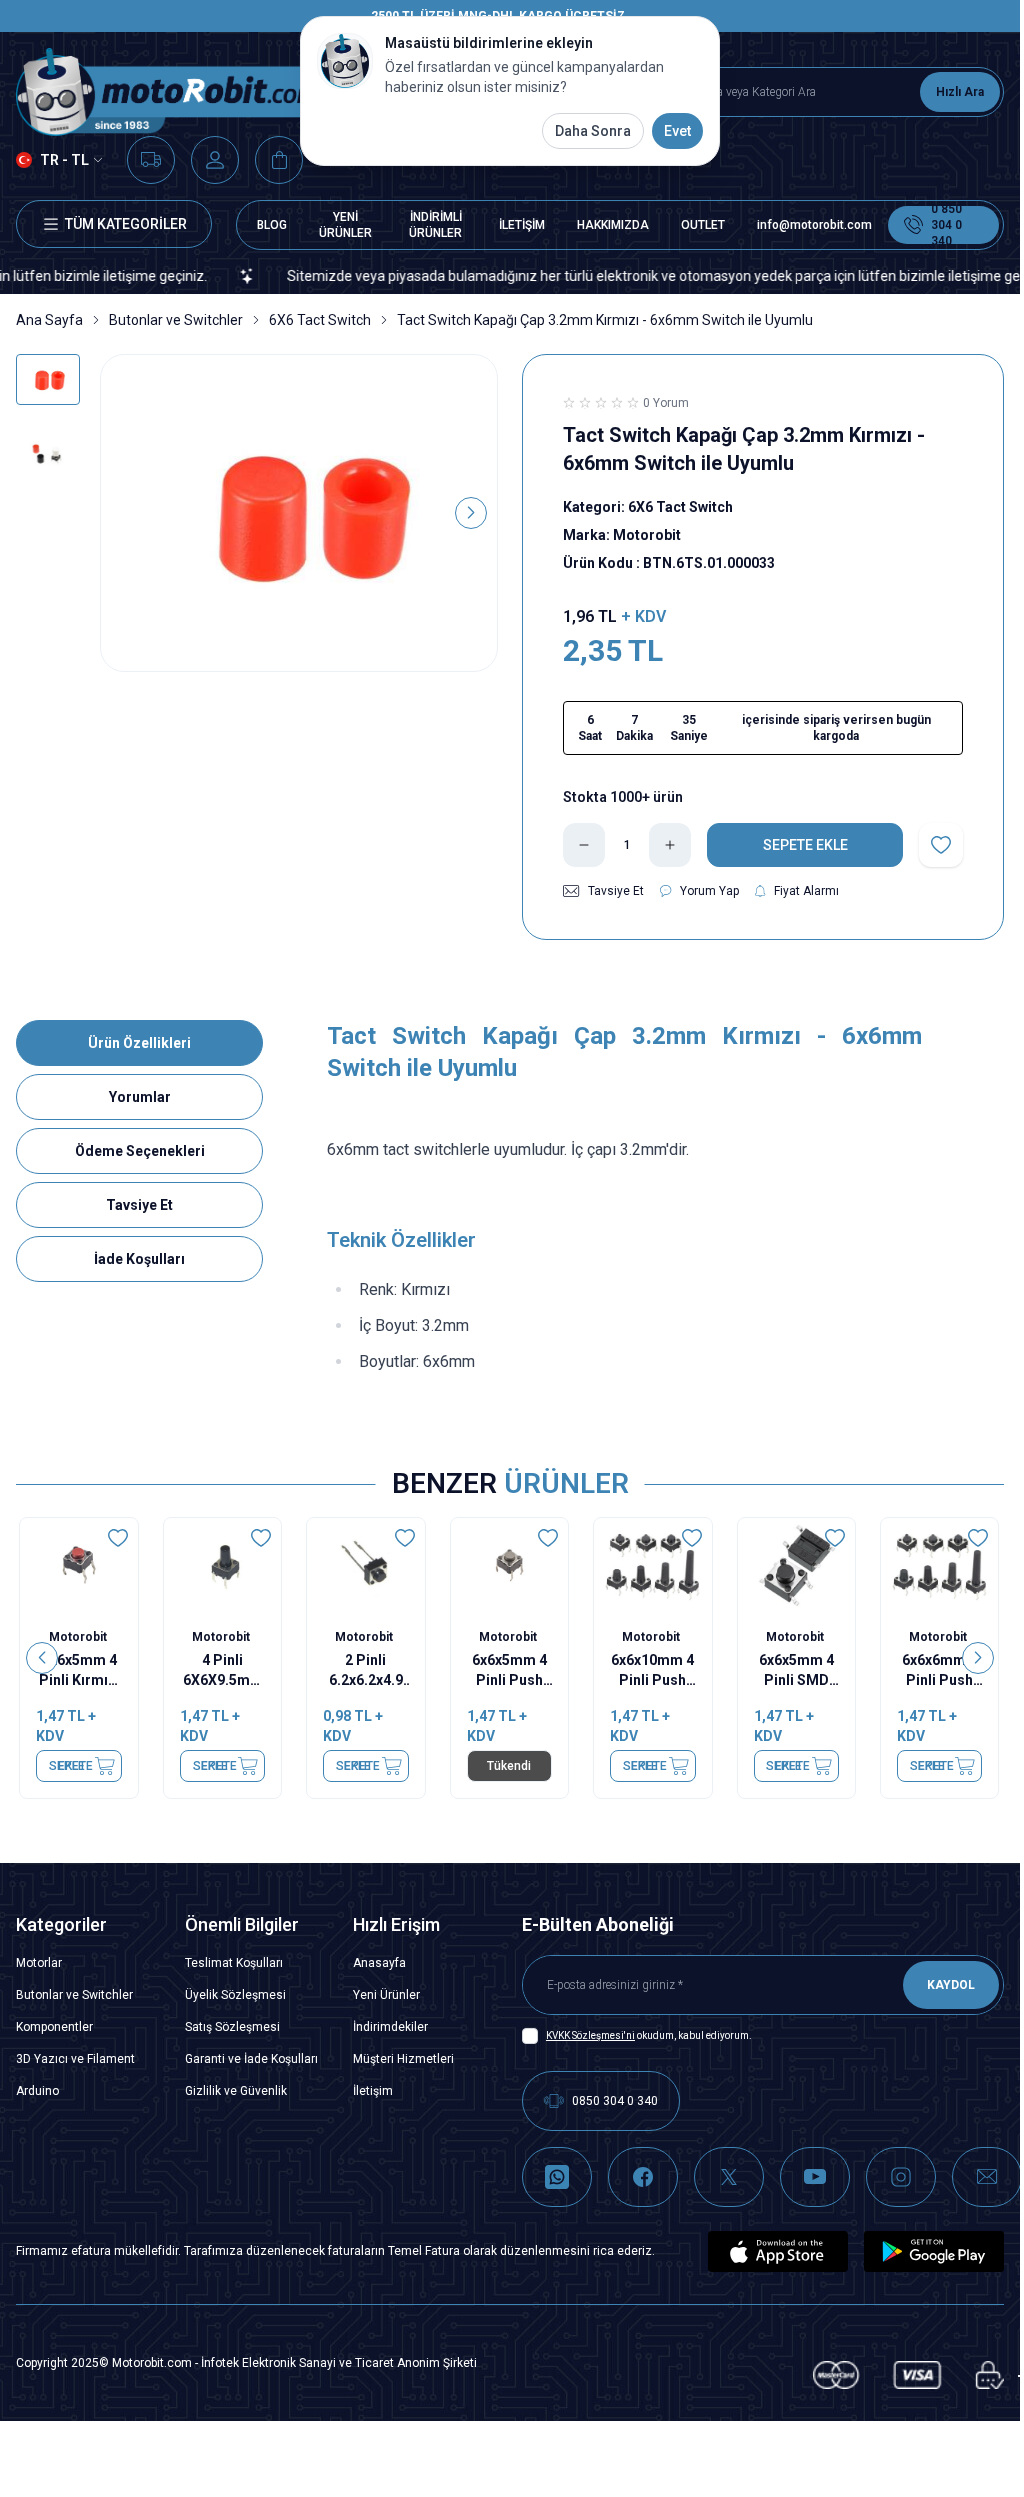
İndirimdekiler (390, 2027)
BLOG (272, 225)
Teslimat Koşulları (234, 1963)
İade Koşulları (139, 1259)
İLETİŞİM (522, 225)
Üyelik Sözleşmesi (235, 1995)
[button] (127, 513)
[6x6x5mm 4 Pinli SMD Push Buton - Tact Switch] (796, 1565)
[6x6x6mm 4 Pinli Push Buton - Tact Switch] (940, 1565)
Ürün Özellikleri (139, 1043)
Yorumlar (140, 1097)
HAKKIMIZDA (613, 225)
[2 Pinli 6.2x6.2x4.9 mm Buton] (366, 1565)
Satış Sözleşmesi (232, 2027)
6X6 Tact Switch (320, 320)
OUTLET (703, 225)
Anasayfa (379, 1963)
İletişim (373, 2091)
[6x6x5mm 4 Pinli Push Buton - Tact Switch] (509, 1565)
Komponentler (54, 2027)
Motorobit (79, 1637)
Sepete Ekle (72, 1766)
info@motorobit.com (814, 225)
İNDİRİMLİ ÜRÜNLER (435, 225)
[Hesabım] (215, 160)
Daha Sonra (593, 131)
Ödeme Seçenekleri (140, 1151)
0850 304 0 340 (615, 2101)
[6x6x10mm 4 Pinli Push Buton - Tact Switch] (653, 1565)
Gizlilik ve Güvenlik (236, 2091)
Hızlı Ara (960, 92)
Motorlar (39, 1963)
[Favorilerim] (151, 160)
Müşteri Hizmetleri (403, 2059)
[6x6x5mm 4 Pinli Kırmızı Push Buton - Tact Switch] (79, 1565)
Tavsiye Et (139, 1205)
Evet (677, 131)
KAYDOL (951, 1985)
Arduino (37, 2091)
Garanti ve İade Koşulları (251, 2059)
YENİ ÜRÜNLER (345, 225)
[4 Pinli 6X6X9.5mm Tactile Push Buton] (222, 1565)
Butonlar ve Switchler (176, 320)
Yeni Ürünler (386, 1995)
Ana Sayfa (49, 320)
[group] (299, 513)
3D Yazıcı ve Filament (75, 2059)
